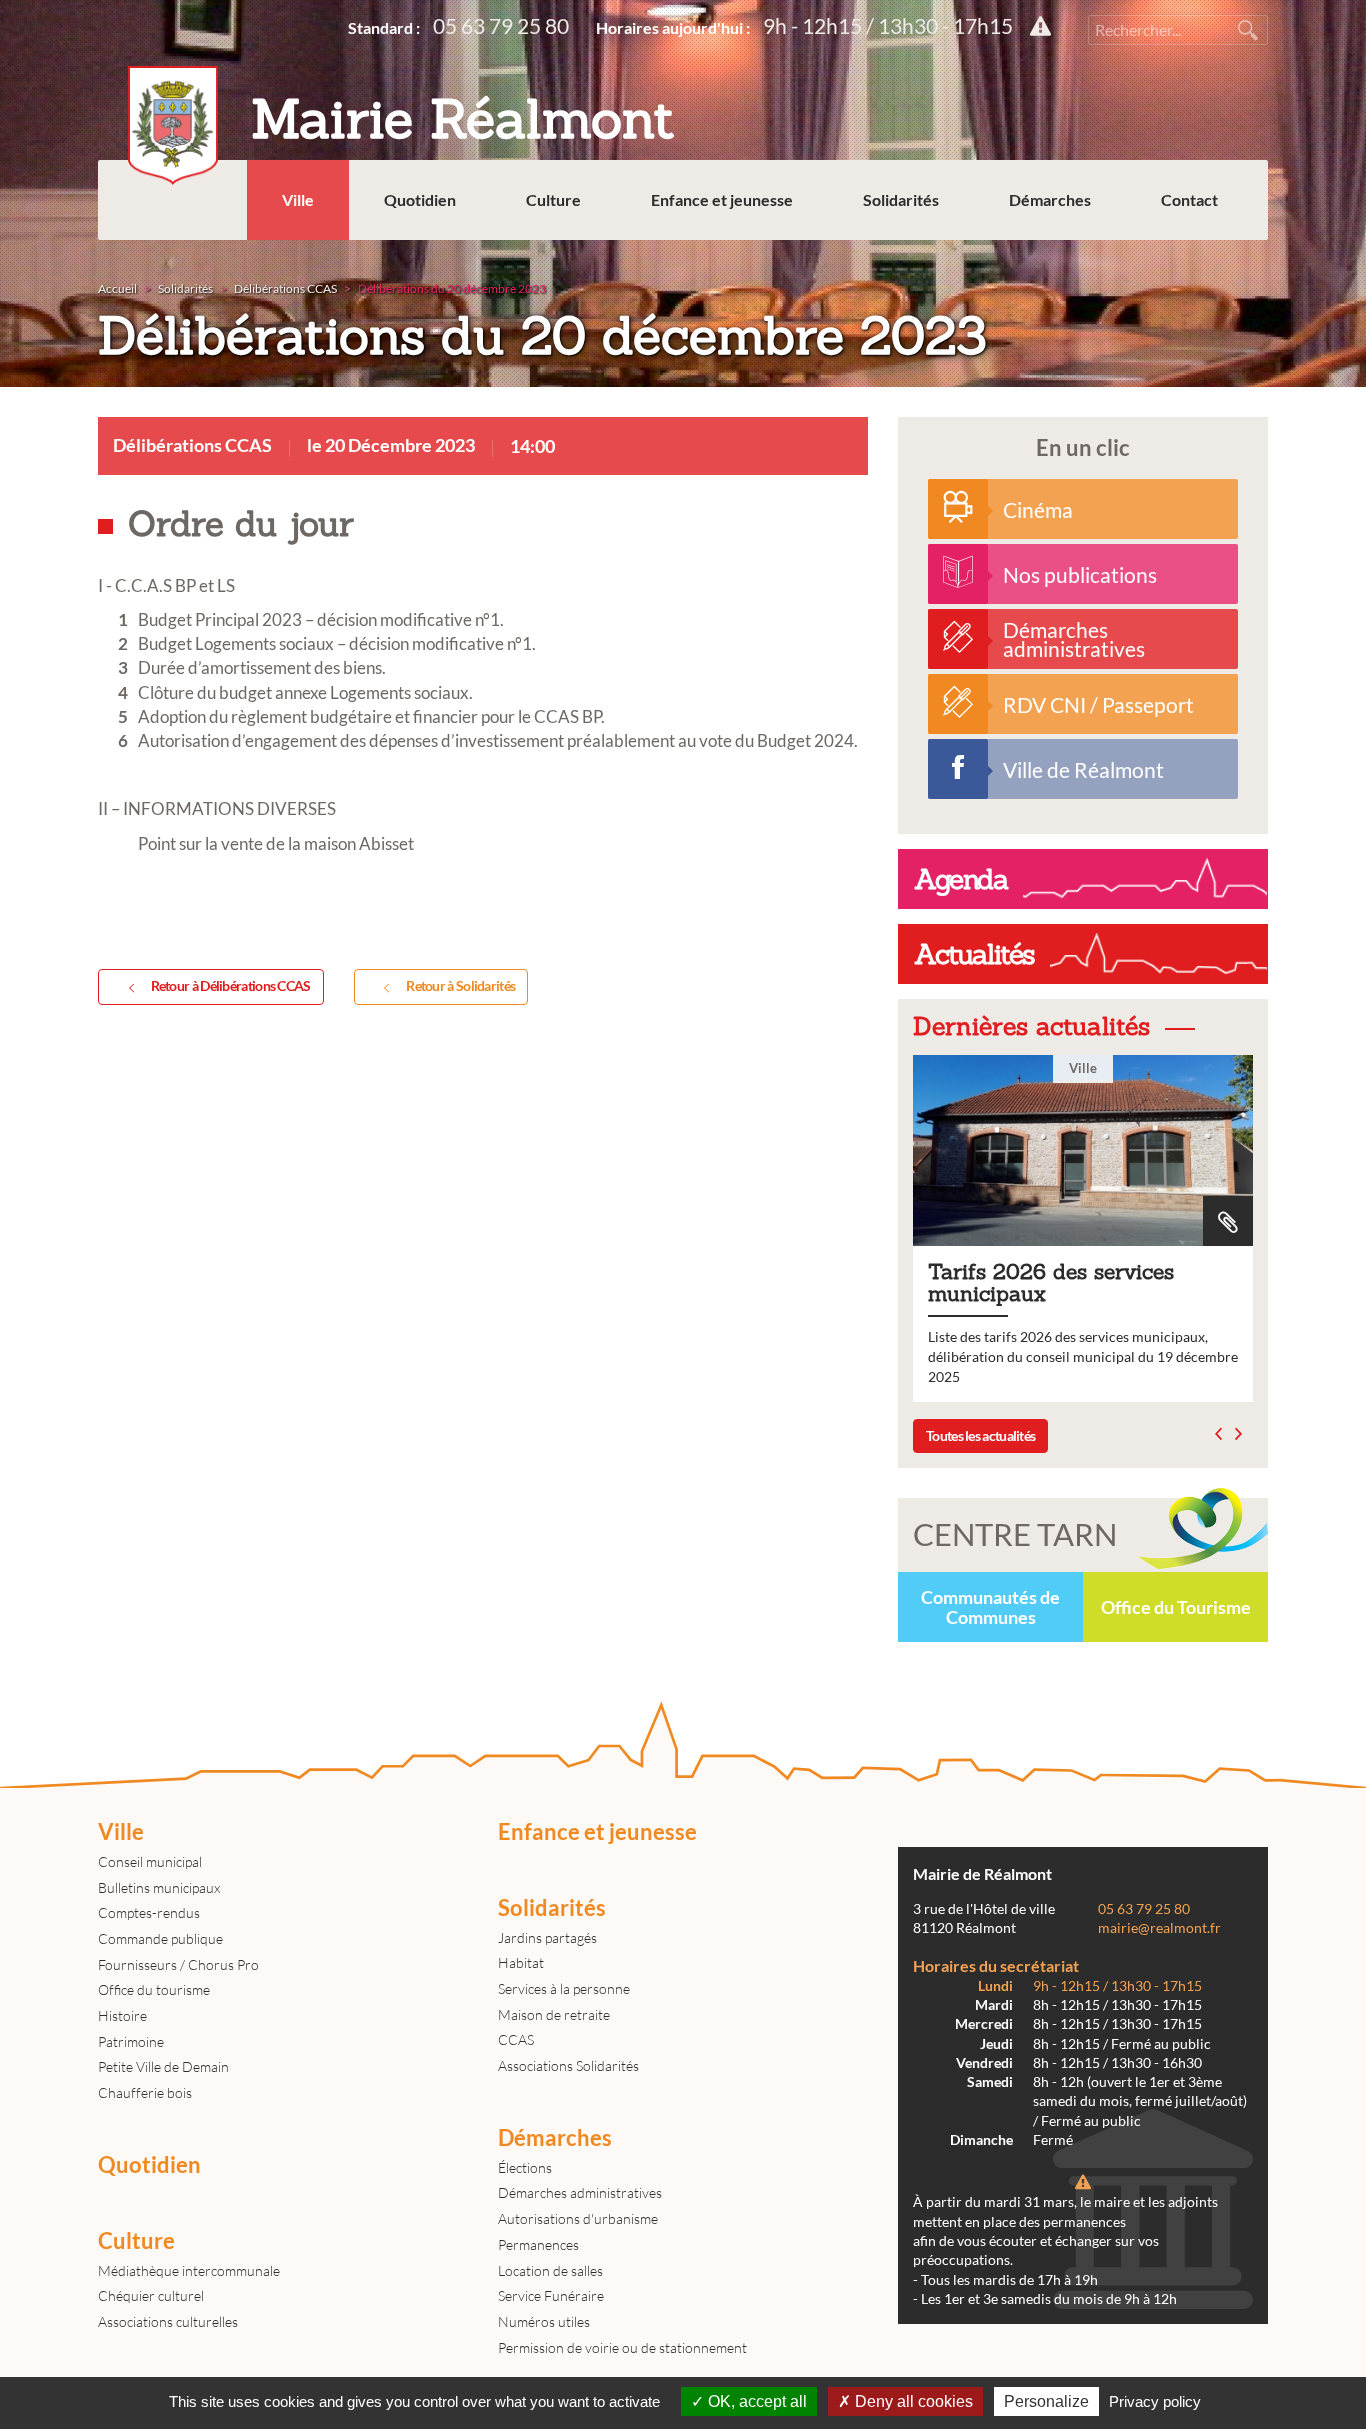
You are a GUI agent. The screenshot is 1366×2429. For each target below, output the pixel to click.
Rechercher (1248, 30)
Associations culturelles (168, 2321)
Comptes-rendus (149, 1912)
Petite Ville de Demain (163, 2066)
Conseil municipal (150, 1861)
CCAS (516, 2039)
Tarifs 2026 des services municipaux (1083, 1228)
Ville (298, 199)
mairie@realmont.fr (1159, 1928)
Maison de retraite (554, 2014)
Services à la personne (564, 1988)
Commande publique (160, 1938)
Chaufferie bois (145, 2092)
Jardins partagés (547, 1937)
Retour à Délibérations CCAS (231, 985)
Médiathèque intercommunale (189, 2270)
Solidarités (901, 199)
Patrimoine (131, 2041)
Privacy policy (1155, 2401)
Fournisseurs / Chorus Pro (178, 1964)
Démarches (1050, 199)
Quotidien (420, 199)
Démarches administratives (580, 2192)
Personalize (1046, 2401)
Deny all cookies (912, 2401)
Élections (525, 2167)
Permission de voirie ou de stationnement (622, 2347)
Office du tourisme (154, 1989)
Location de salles (550, 2270)
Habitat (521, 1962)
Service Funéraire (551, 2295)
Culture (553, 199)
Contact (1189, 199)
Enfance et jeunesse (722, 199)
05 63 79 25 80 (501, 25)
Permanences (538, 2244)
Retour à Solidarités (460, 985)
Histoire (122, 2015)
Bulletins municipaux (159, 1887)
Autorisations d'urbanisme (578, 2218)
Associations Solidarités (568, 2065)
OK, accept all (755, 2401)
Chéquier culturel (151, 2295)
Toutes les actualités (980, 1435)
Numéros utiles (544, 2321)
